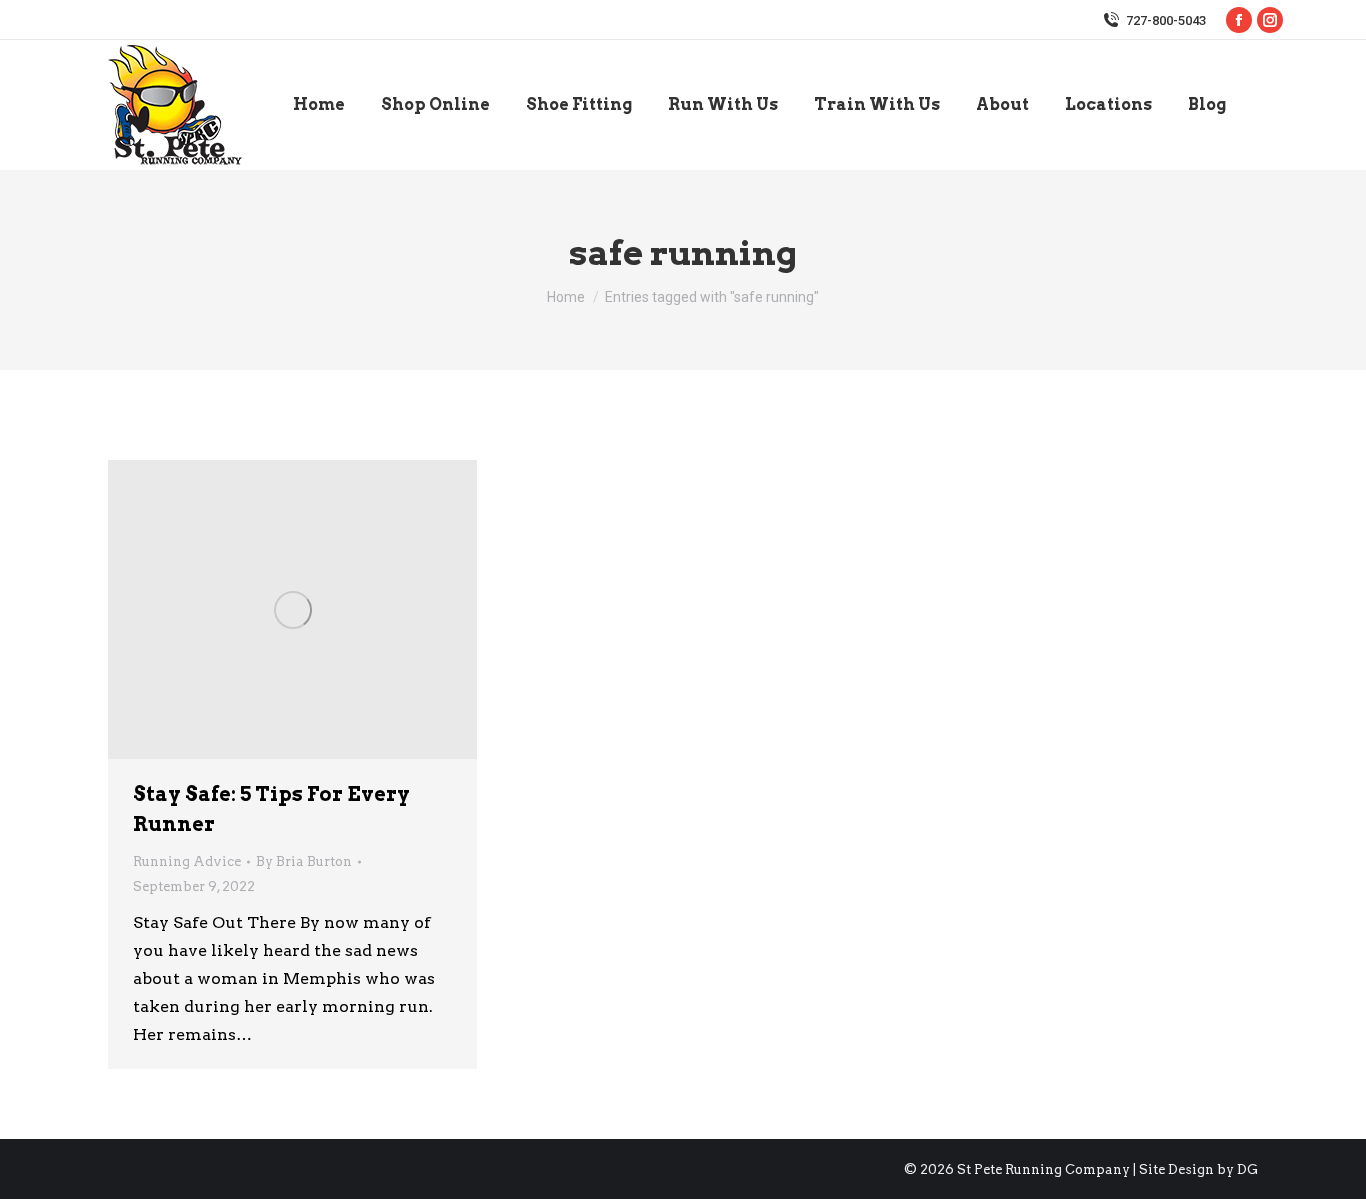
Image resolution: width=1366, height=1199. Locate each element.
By (304, 861)
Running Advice (187, 861)
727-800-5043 (1166, 20)
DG (1247, 1169)
